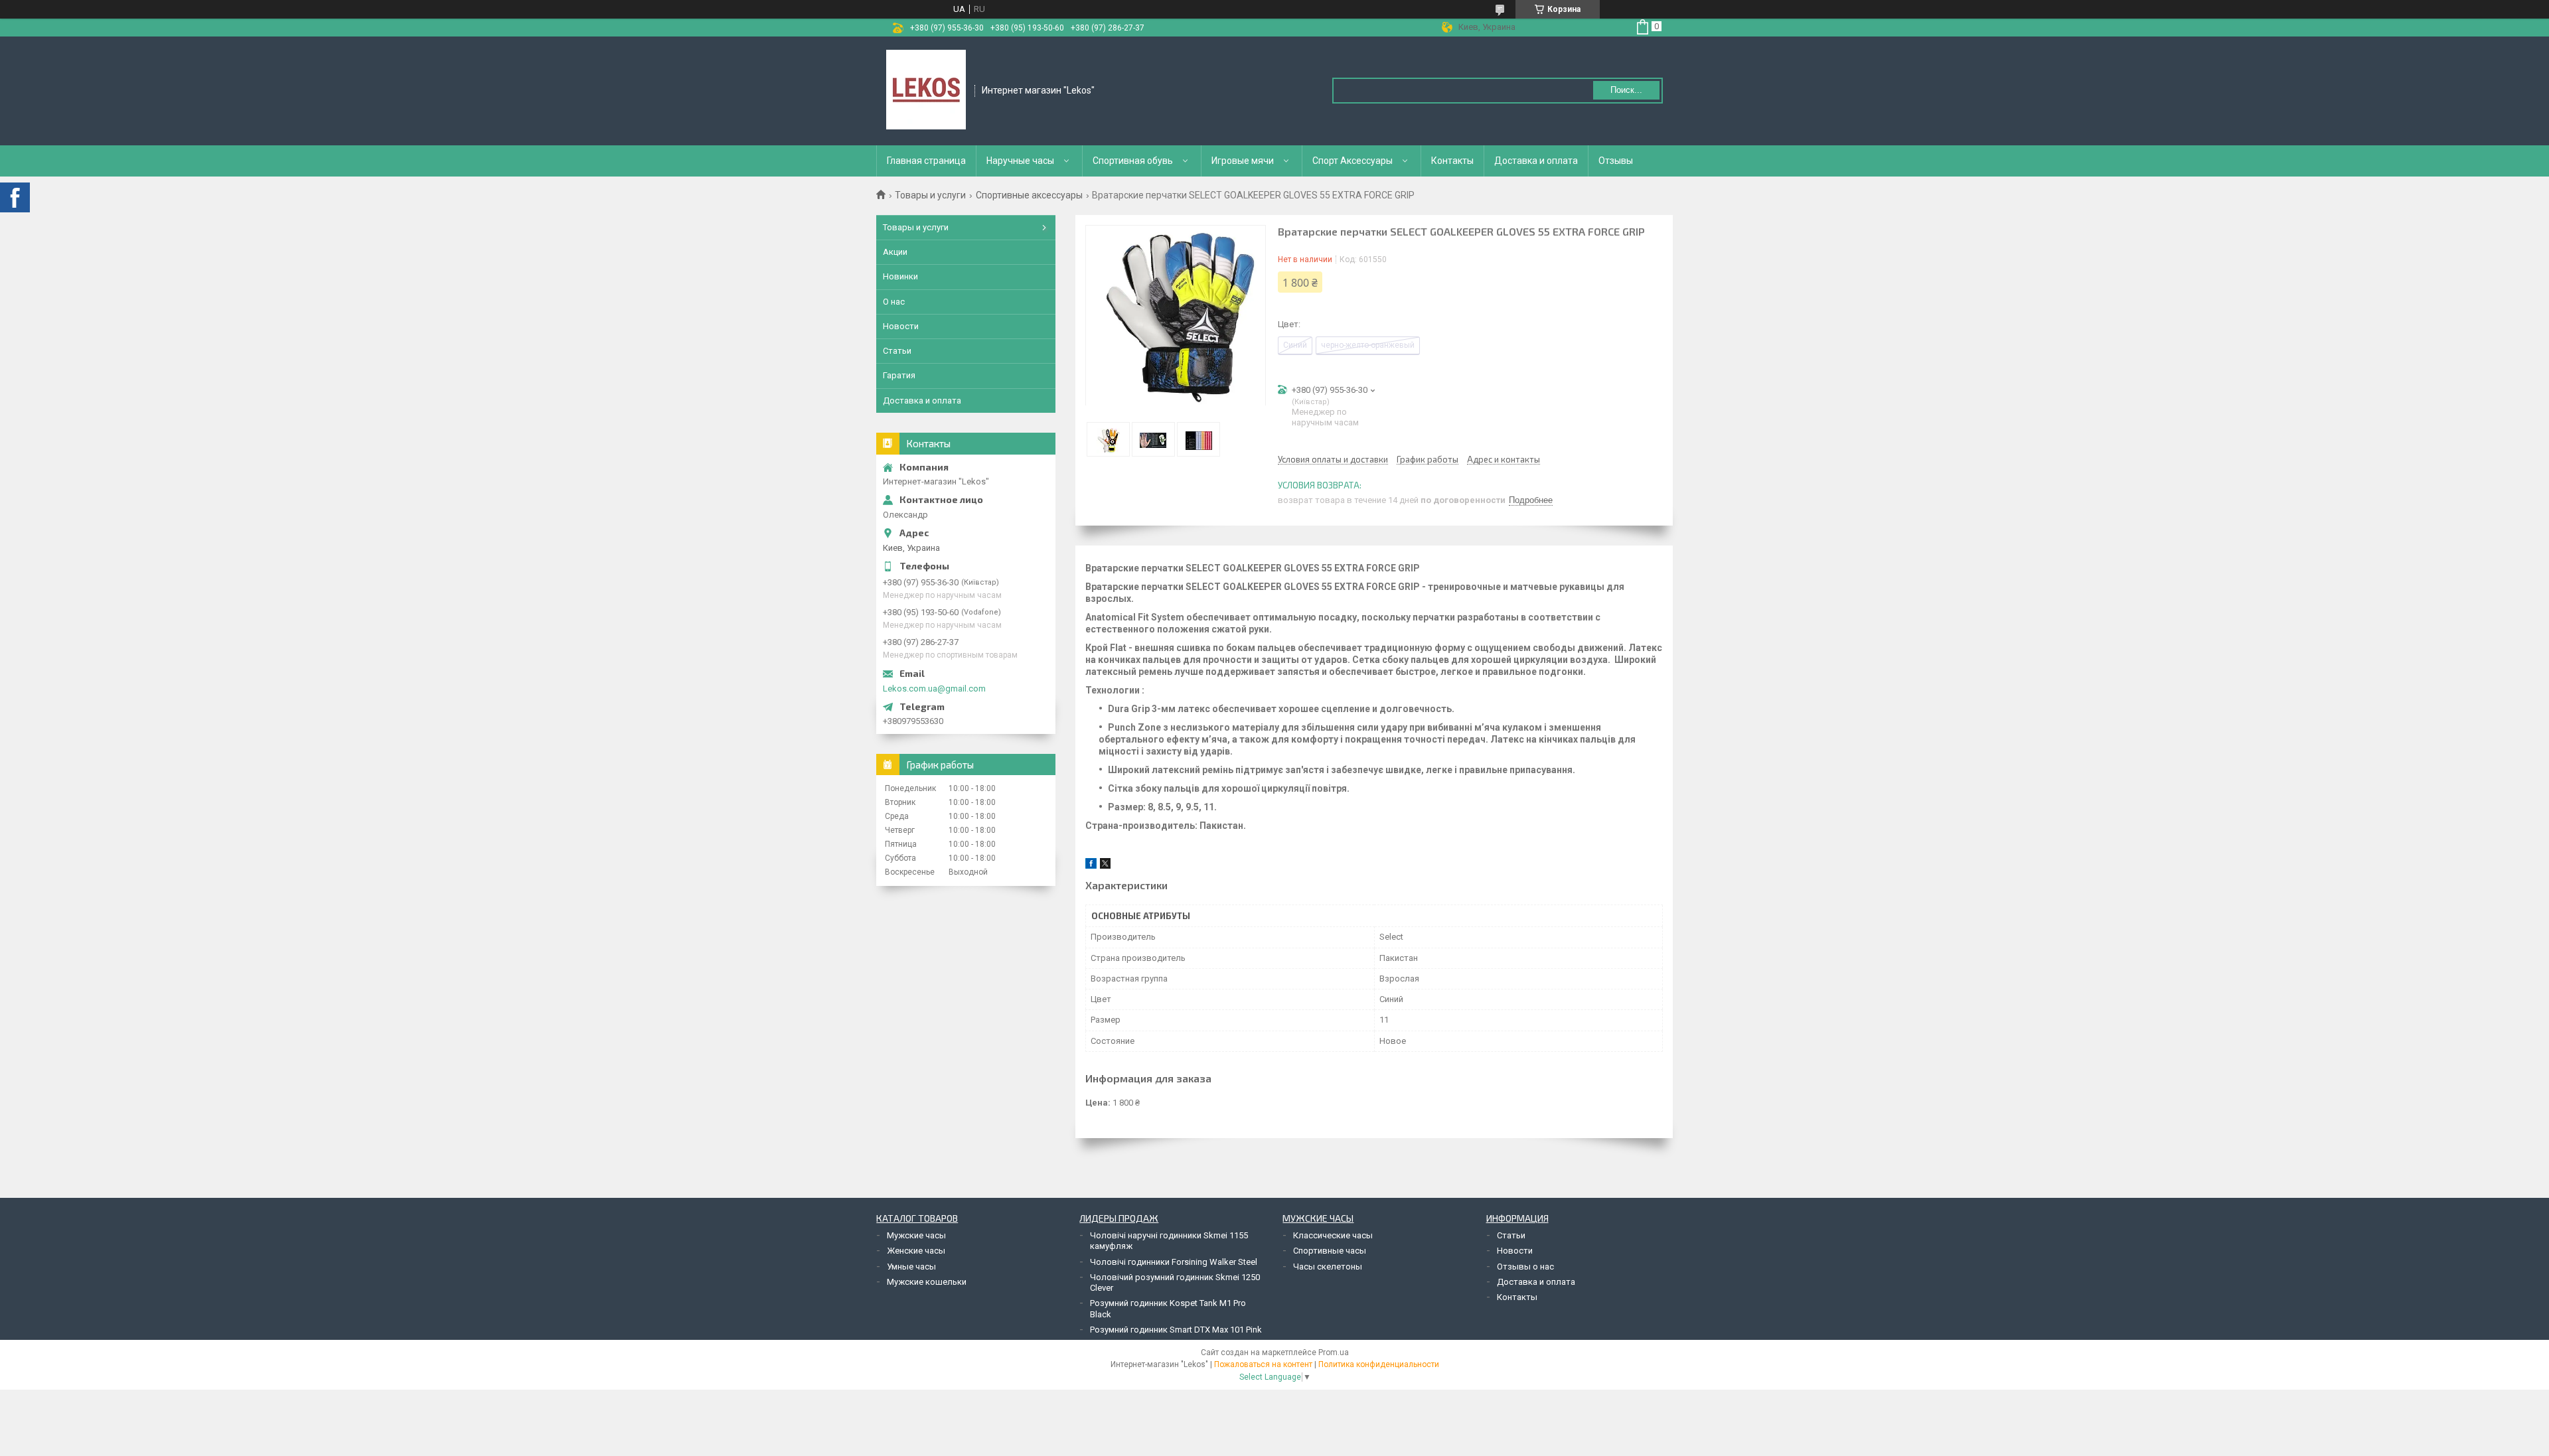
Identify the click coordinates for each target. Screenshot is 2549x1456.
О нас (894, 302)
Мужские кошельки (927, 1282)
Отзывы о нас (1525, 1267)
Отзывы (1616, 161)
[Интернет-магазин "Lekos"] (926, 90)
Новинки (900, 276)
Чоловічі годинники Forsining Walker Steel (1174, 1262)
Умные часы (911, 1267)
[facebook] (1091, 866)
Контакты (1452, 161)
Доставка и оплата (1536, 161)
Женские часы (916, 1251)
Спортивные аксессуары (1029, 195)
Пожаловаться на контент (1263, 1364)
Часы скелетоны (1328, 1267)
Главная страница (926, 161)
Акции (895, 252)
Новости (901, 326)
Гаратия (899, 375)
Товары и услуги (930, 195)
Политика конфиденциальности (1379, 1364)
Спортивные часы (1330, 1251)
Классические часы (1333, 1235)
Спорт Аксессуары (1352, 161)
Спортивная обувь (1133, 161)
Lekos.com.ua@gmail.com (934, 689)
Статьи (897, 351)
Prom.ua (1334, 1352)
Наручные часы (1020, 161)
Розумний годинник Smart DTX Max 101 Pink (1176, 1330)
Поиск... (1626, 90)
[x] (1105, 866)
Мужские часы (916, 1235)
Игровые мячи (1243, 161)
